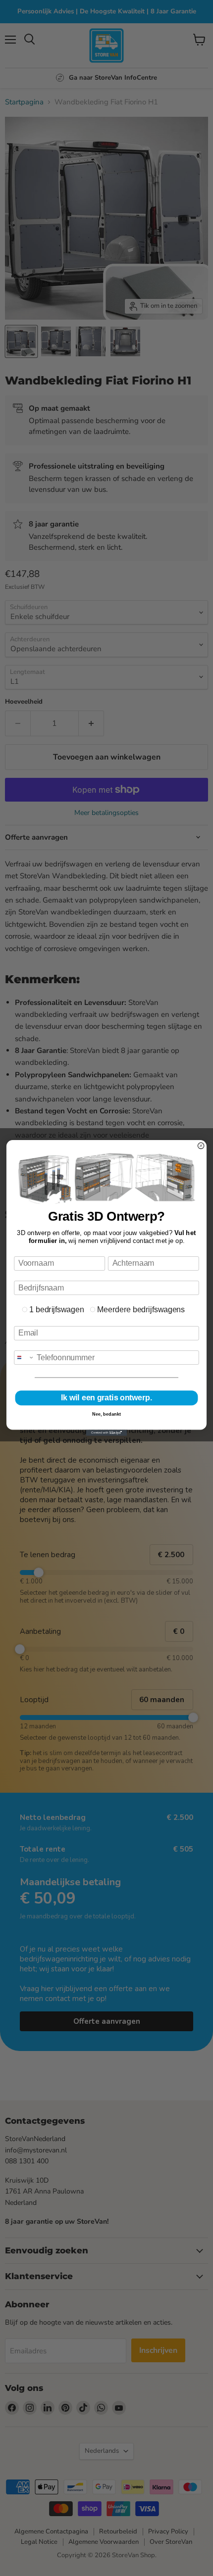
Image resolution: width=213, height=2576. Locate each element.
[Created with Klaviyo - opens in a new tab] (107, 1432)
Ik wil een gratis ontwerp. (106, 1398)
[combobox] (24, 1358)
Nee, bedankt (106, 1414)
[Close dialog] (201, 1145)
